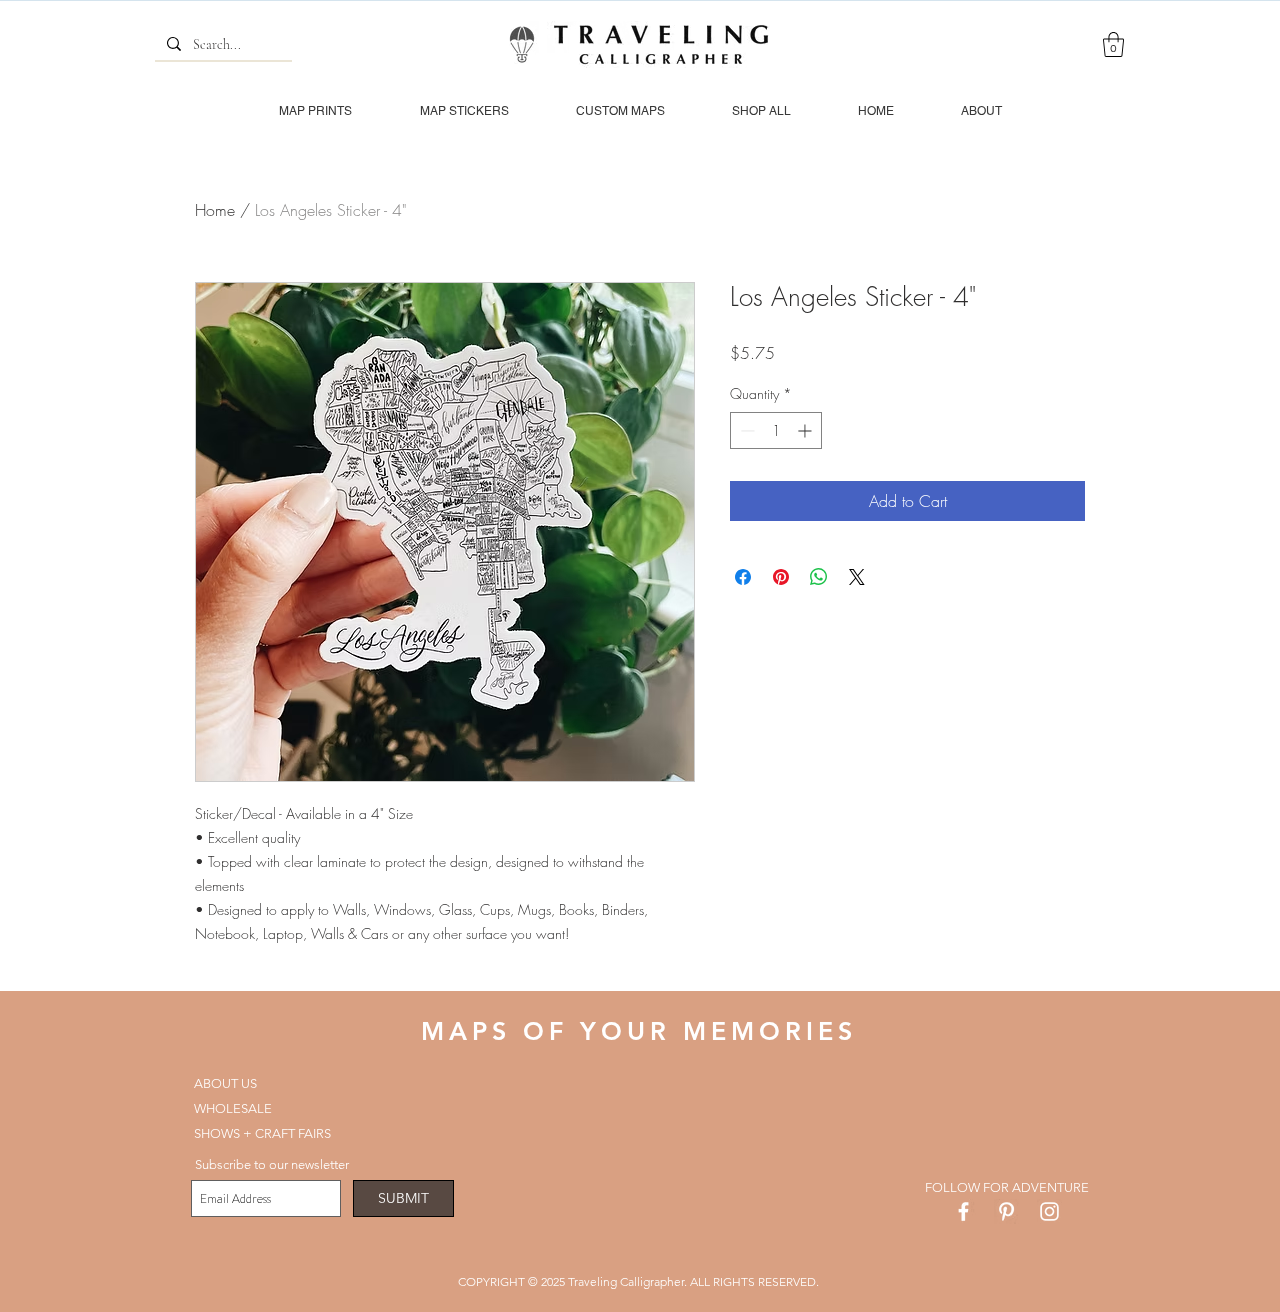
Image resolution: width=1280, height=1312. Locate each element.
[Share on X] (857, 577)
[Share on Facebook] (743, 577)
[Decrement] (745, 430)
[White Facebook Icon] (963, 1211)
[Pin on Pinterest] (781, 577)
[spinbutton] (776, 430)
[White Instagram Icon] (1049, 1211)
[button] (1113, 44)
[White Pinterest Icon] (1006, 1211)
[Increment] (806, 430)
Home (215, 210)
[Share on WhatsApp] (819, 577)
